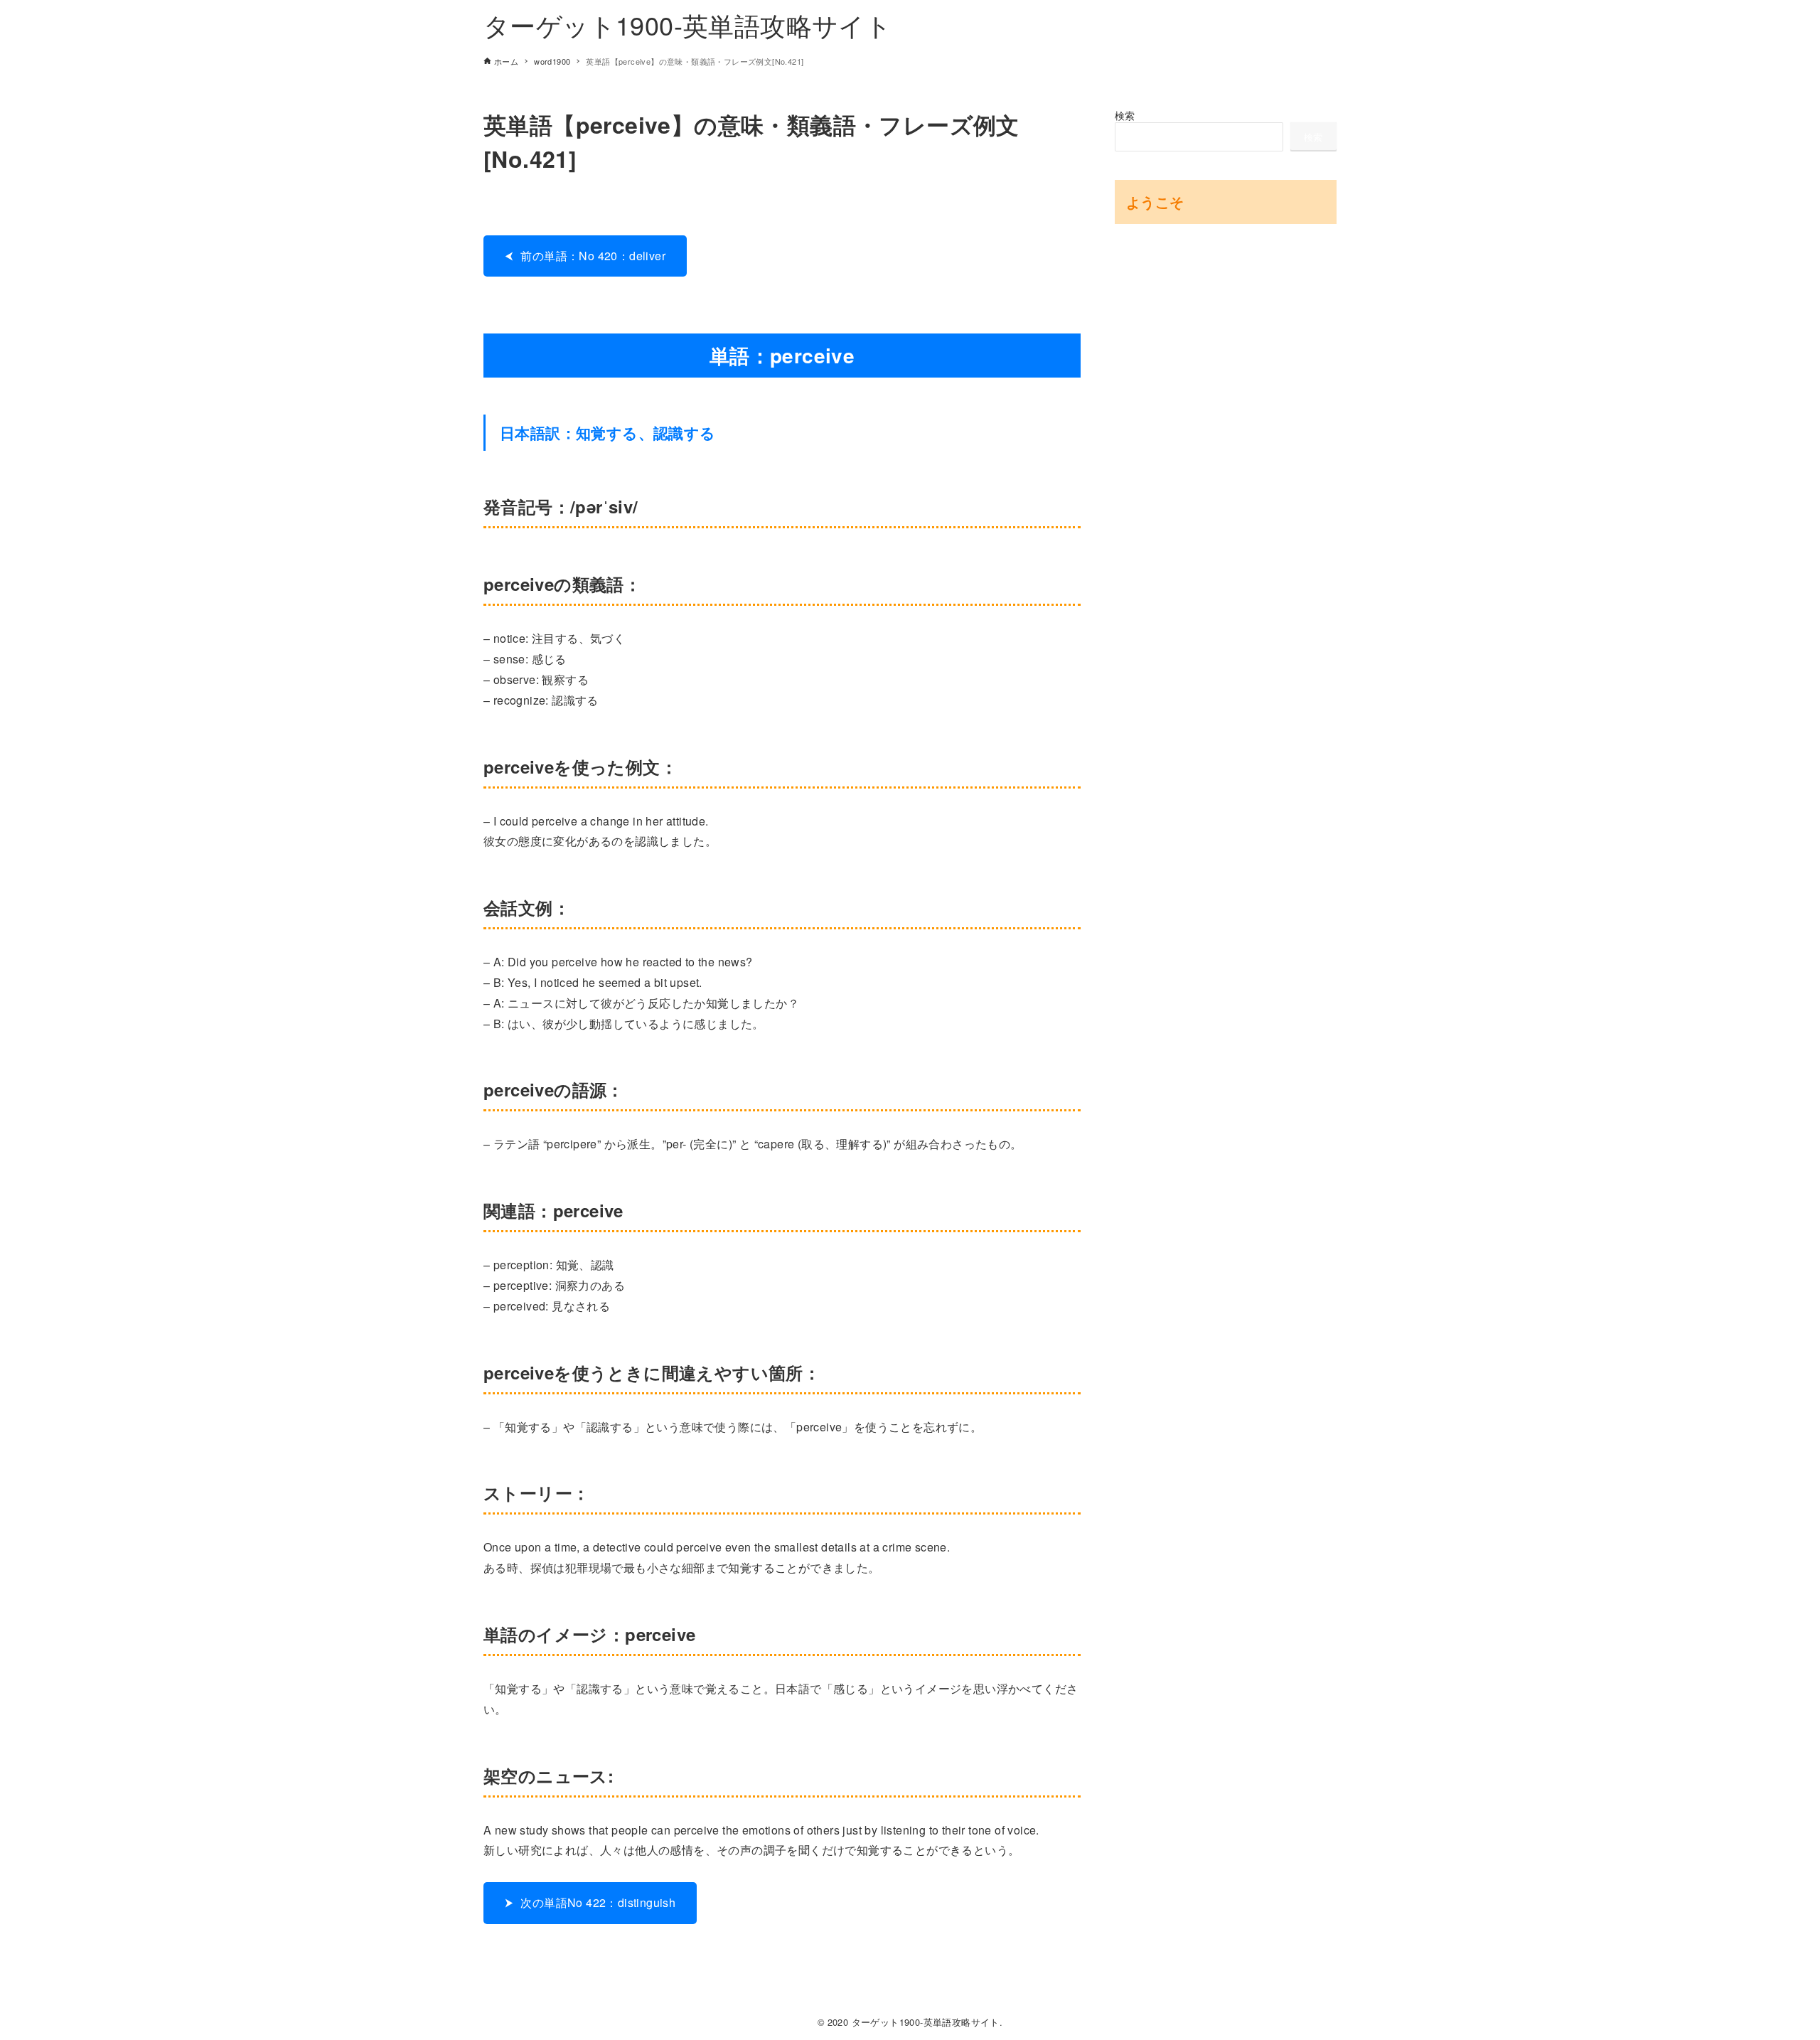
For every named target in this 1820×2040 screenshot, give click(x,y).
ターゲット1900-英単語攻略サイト (687, 25)
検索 (1125, 115)
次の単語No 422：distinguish (598, 1902)
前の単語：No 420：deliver (593, 256)
